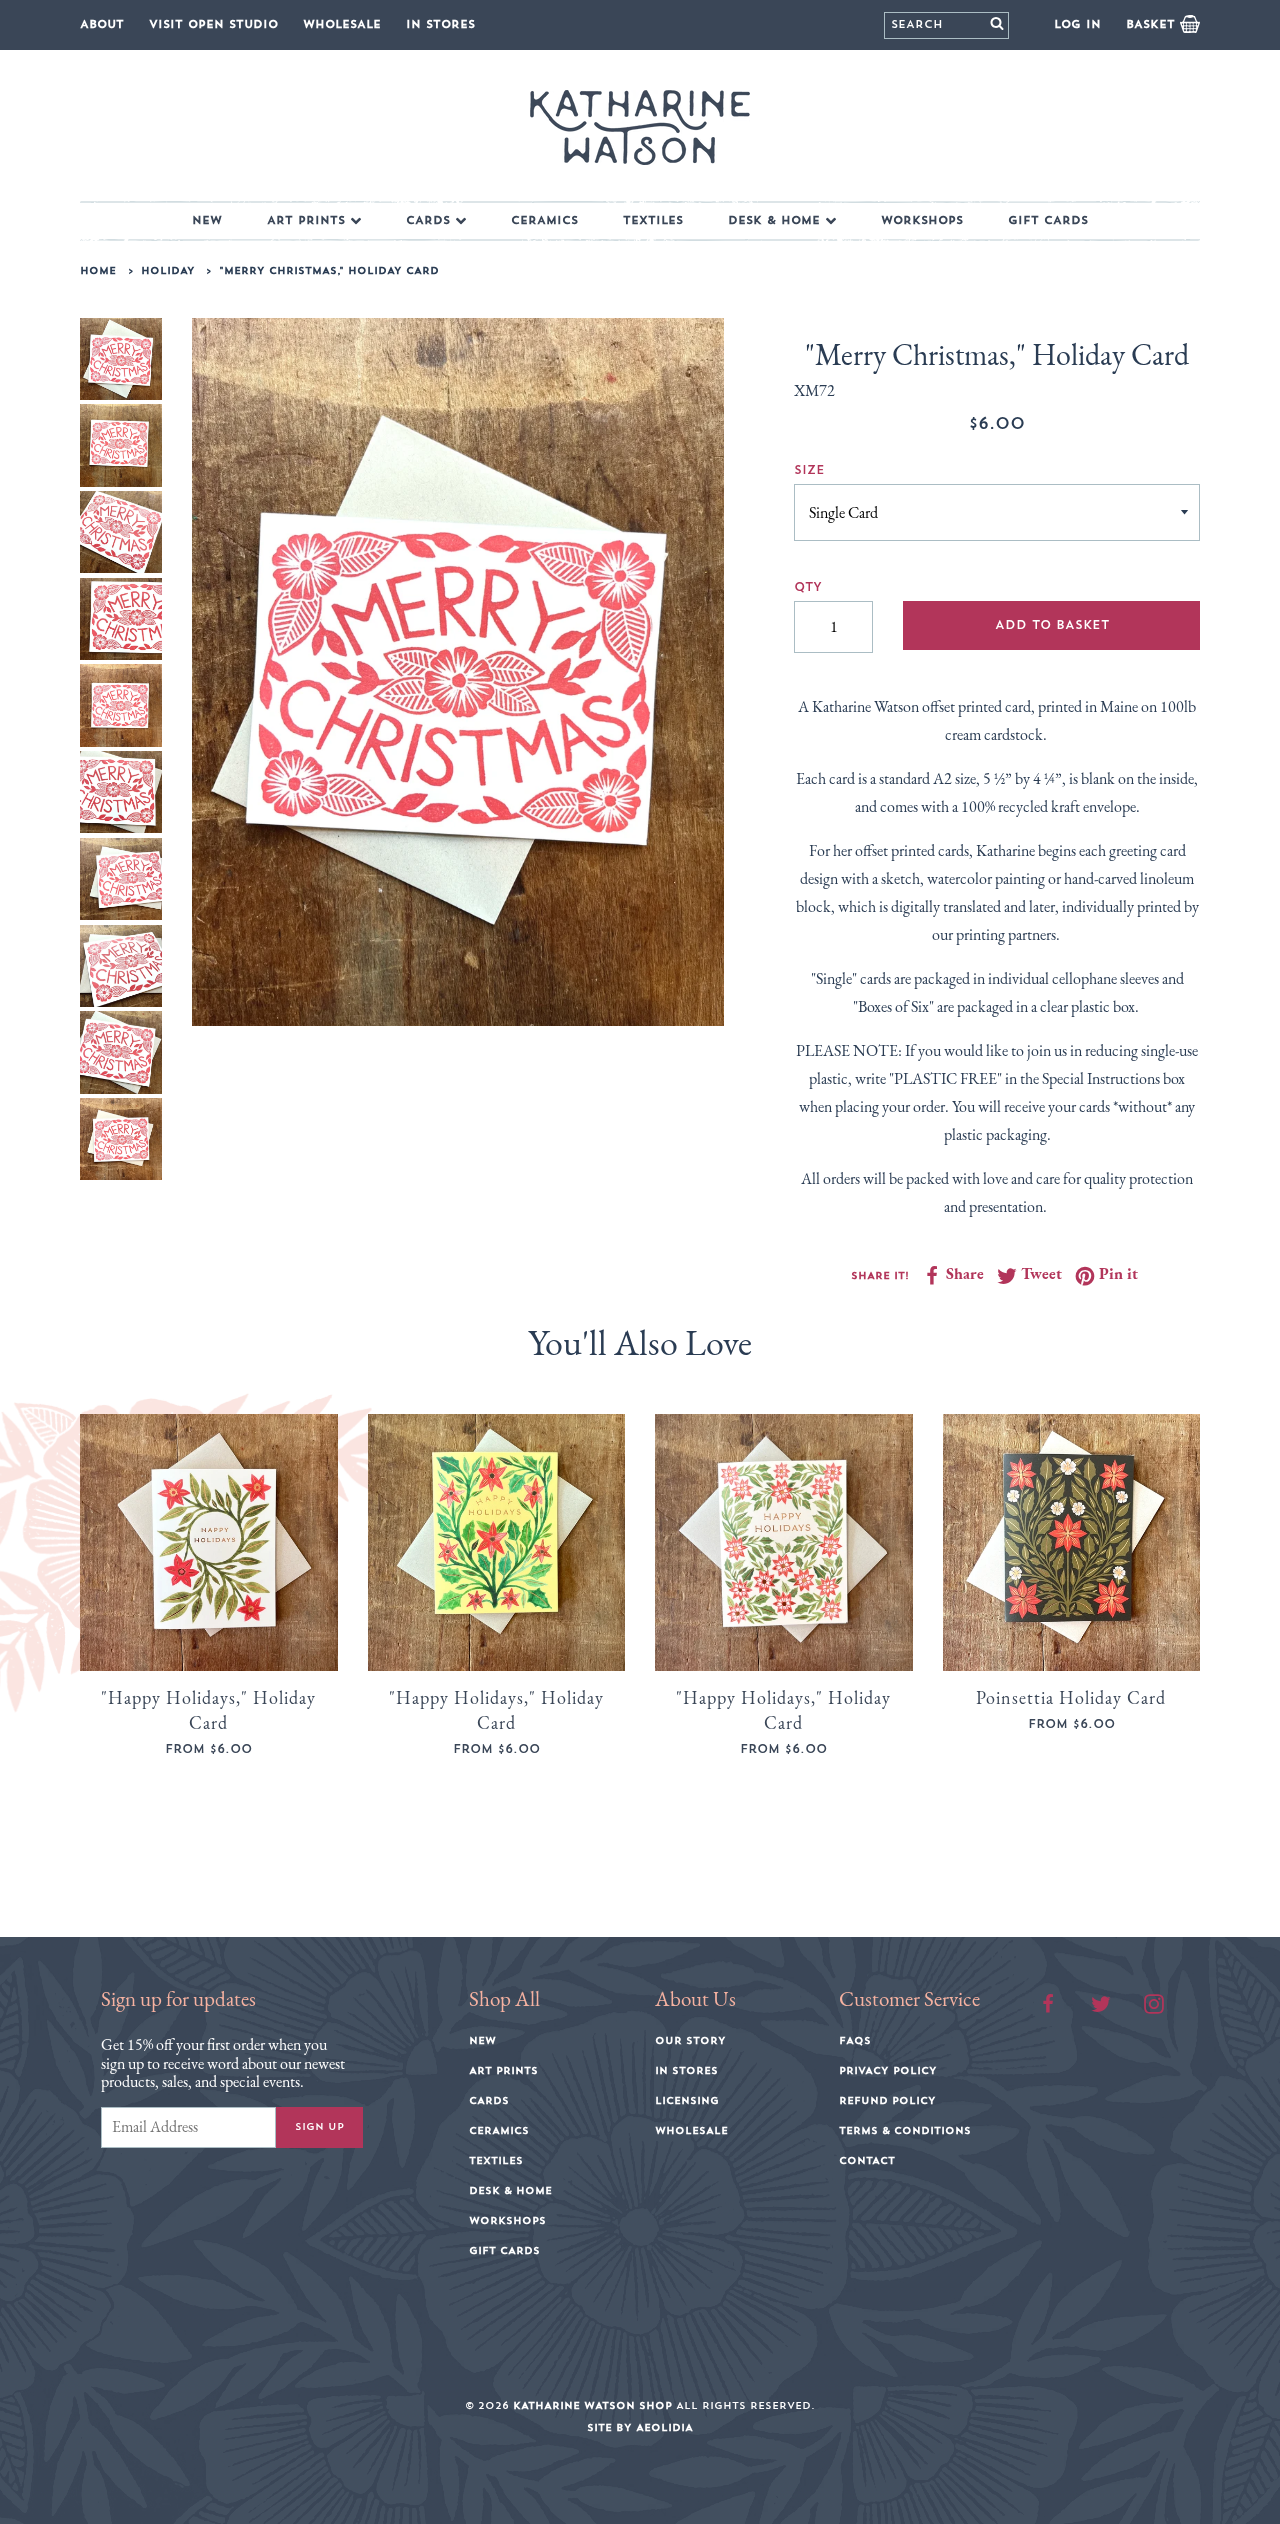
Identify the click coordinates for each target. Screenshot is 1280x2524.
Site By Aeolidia (640, 2428)
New (207, 220)
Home (98, 271)
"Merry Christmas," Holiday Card (329, 271)
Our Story (690, 2041)
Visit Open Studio (213, 24)
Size (809, 470)
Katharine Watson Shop (592, 2406)
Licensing (687, 2101)
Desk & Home (774, 220)
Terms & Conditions (905, 2131)
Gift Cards (1048, 220)
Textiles (653, 220)
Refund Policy (887, 2101)
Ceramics (544, 220)
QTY (808, 587)
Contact (867, 2161)
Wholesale (342, 24)
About (102, 24)
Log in (1077, 24)
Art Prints (306, 220)
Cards (428, 220)
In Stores (440, 24)
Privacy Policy (888, 2071)
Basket (1153, 24)
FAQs (855, 2041)
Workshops (922, 220)
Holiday (168, 271)
